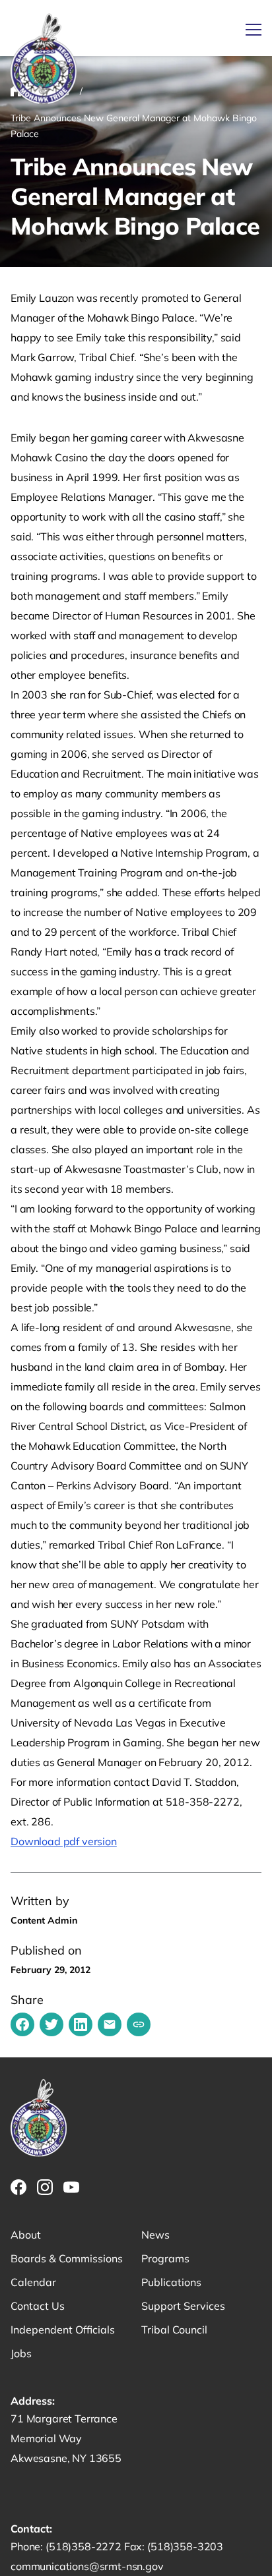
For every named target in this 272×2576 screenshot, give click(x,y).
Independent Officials (63, 2330)
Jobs (21, 2353)
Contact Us (38, 2306)
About (26, 2235)
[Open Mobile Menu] (254, 30)
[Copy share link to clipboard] (139, 2024)
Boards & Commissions (67, 2258)
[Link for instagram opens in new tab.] (45, 2187)
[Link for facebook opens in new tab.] (18, 2187)
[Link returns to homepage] (44, 60)
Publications (171, 2282)
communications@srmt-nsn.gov (87, 2566)
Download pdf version (64, 1841)
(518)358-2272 (85, 2546)
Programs (165, 2258)
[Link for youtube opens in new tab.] (71, 2187)
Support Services (183, 2306)
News (155, 2235)
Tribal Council (174, 2330)
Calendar (33, 2282)
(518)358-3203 (185, 2546)
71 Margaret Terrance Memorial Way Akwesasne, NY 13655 (66, 2438)
